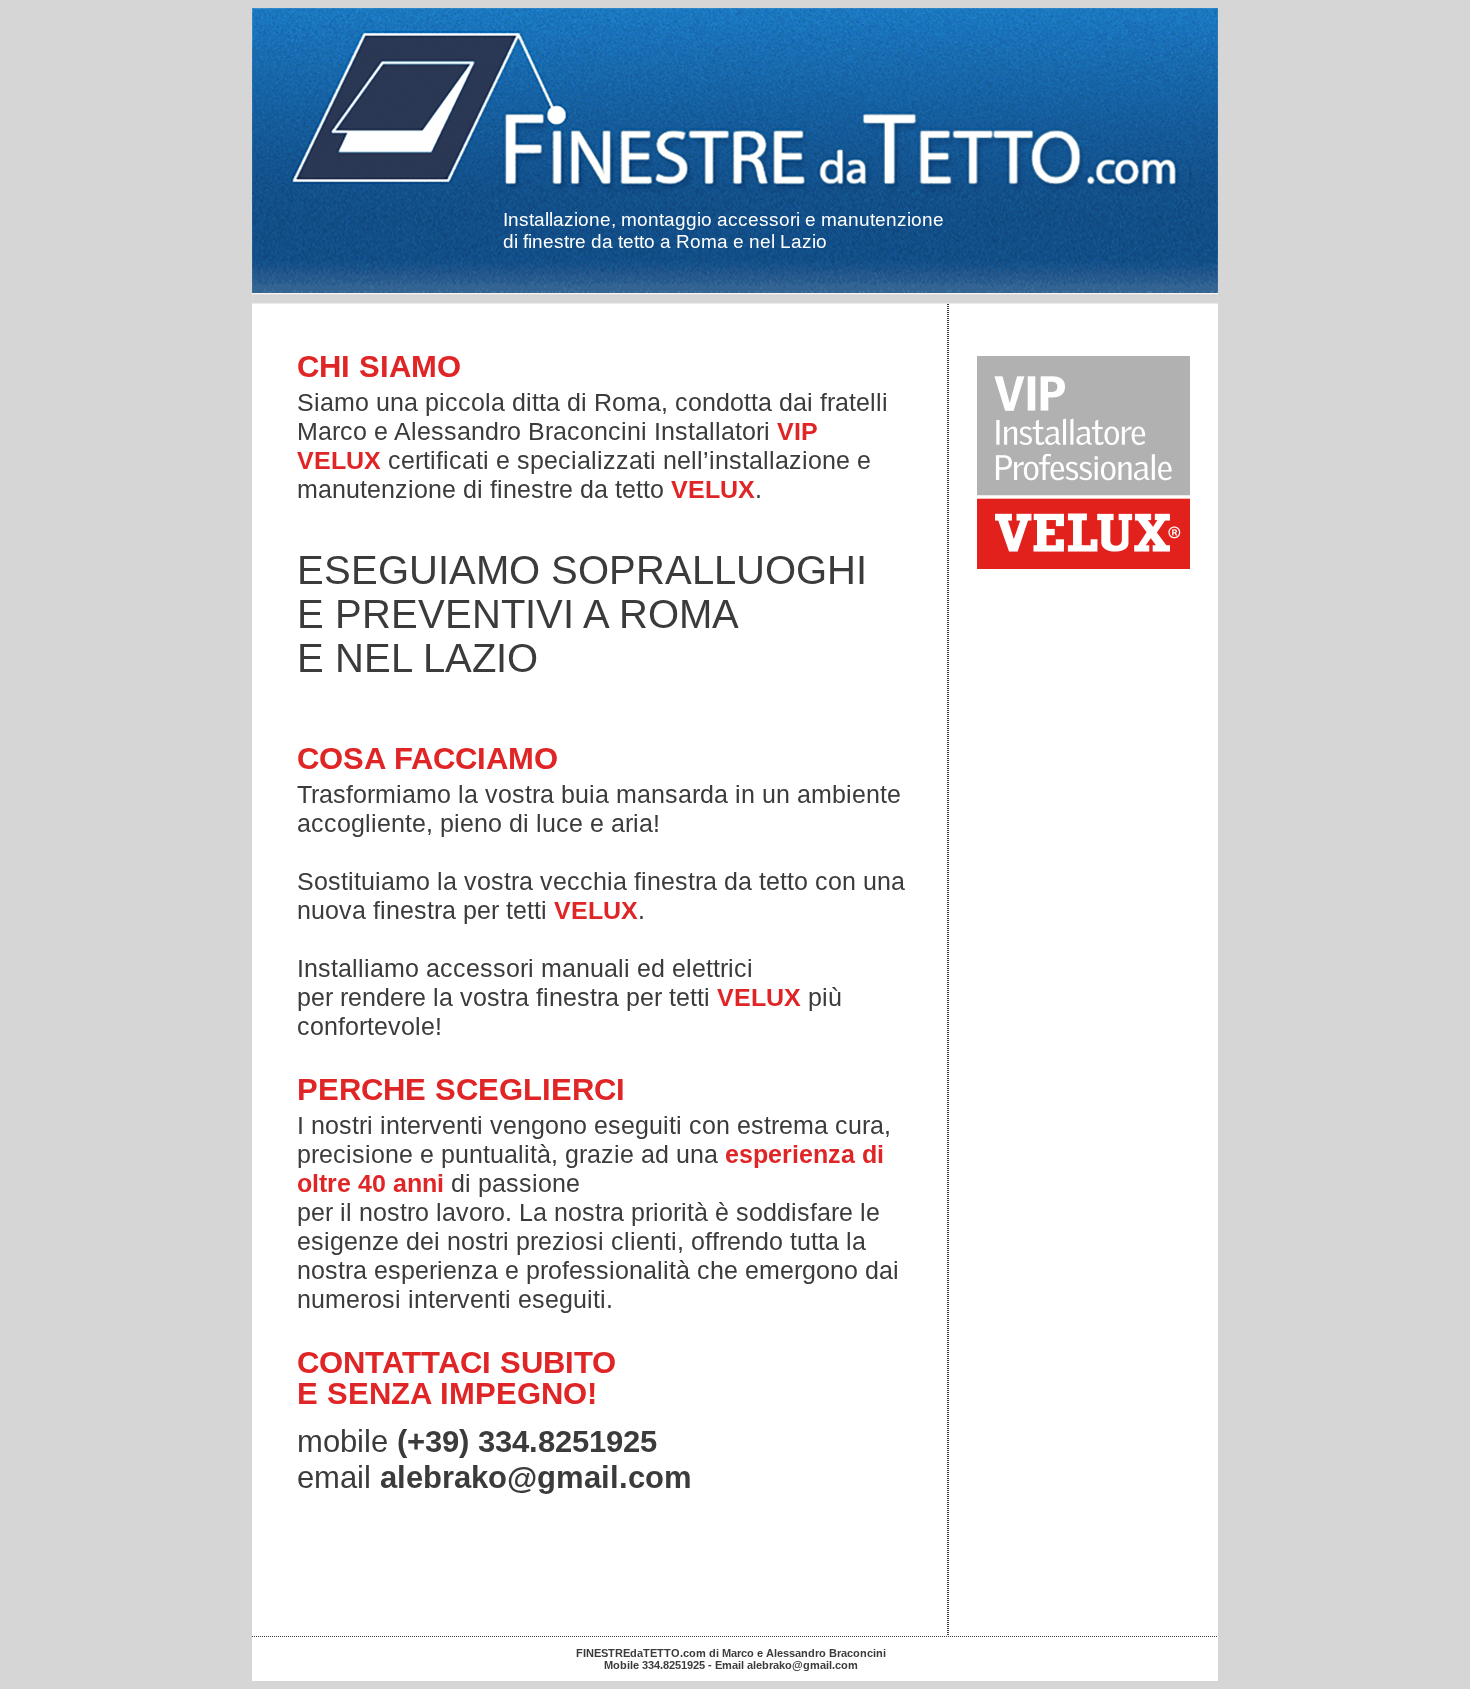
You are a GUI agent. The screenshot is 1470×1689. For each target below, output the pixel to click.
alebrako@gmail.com (536, 1477)
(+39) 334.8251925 (527, 1441)
